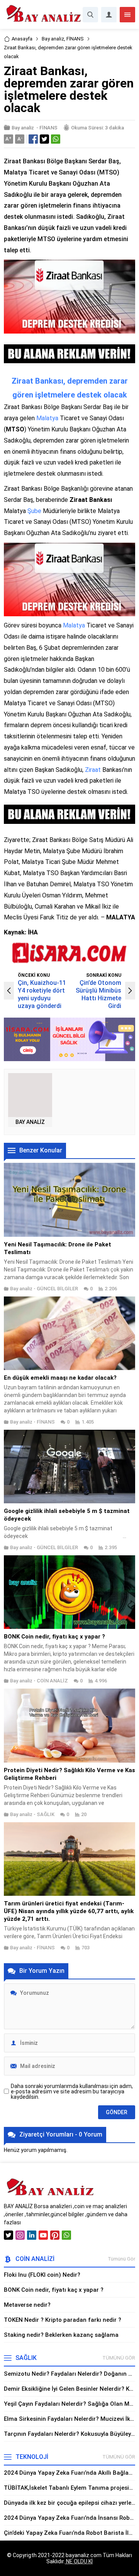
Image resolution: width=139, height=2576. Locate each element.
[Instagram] (20, 2235)
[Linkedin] (32, 2235)
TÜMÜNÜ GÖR (119, 2358)
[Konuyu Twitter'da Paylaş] (44, 139)
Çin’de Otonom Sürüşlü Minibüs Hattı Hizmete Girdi (98, 994)
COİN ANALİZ (52, 1681)
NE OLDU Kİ (79, 2561)
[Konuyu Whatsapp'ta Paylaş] (56, 139)
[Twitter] (8, 2235)
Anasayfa (22, 39)
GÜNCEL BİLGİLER (57, 1289)
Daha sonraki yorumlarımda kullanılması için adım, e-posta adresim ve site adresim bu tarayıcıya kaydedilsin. (72, 2091)
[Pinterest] (55, 2235)
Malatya (47, 418)
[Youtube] (43, 2235)
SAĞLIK (46, 1814)
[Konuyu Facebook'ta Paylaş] (33, 139)
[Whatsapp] (66, 2235)
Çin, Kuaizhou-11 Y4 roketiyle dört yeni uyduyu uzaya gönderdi (42, 994)
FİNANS (75, 39)
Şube (34, 511)
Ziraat (93, 770)
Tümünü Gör (121, 2259)
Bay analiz (53, 39)
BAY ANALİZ (30, 1122)
